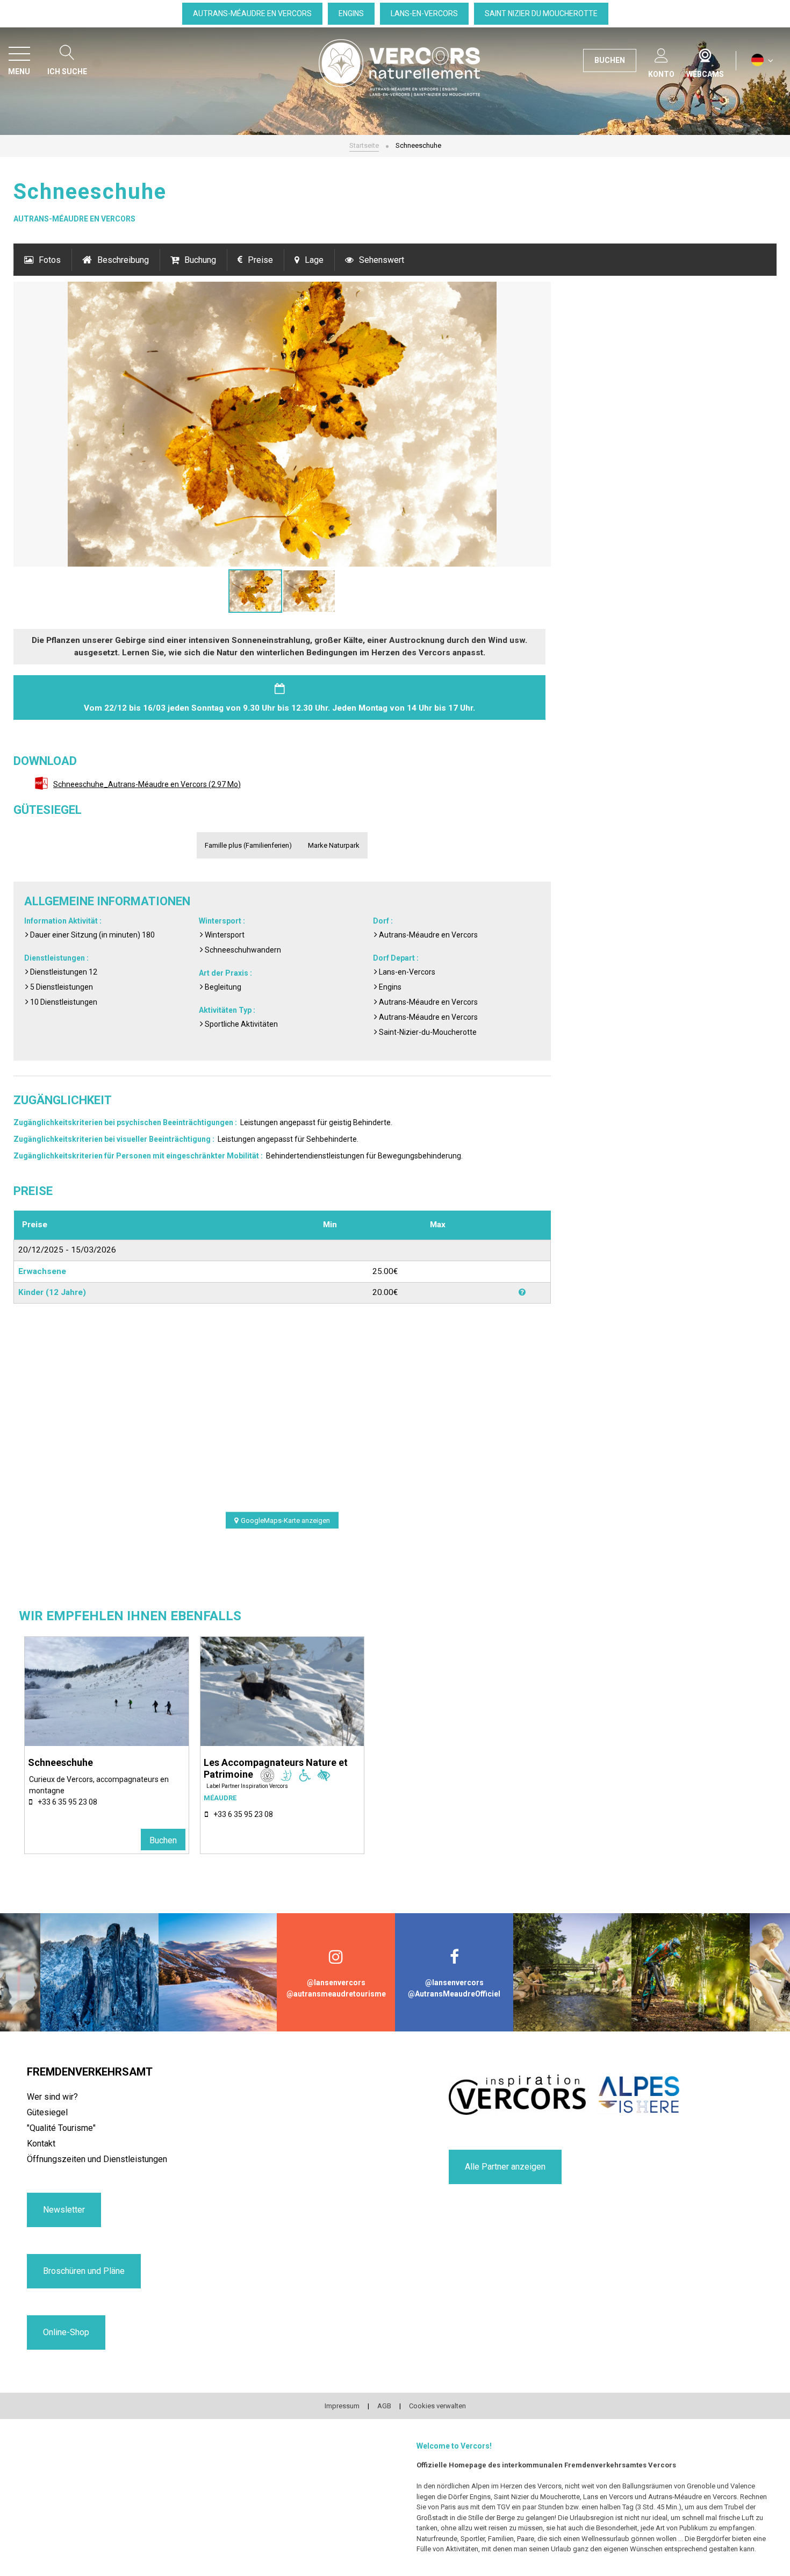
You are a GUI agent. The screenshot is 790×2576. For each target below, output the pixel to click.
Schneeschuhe (60, 1762)
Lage (314, 260)
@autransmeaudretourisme (336, 1994)
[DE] (762, 60)
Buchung (200, 260)
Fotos (50, 260)
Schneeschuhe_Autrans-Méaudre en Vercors (147, 784)
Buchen (163, 1840)
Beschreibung (123, 260)
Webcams (705, 53)
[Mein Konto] (661, 53)
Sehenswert (382, 260)
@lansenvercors (336, 1983)
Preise (260, 260)
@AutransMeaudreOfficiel (454, 1994)
